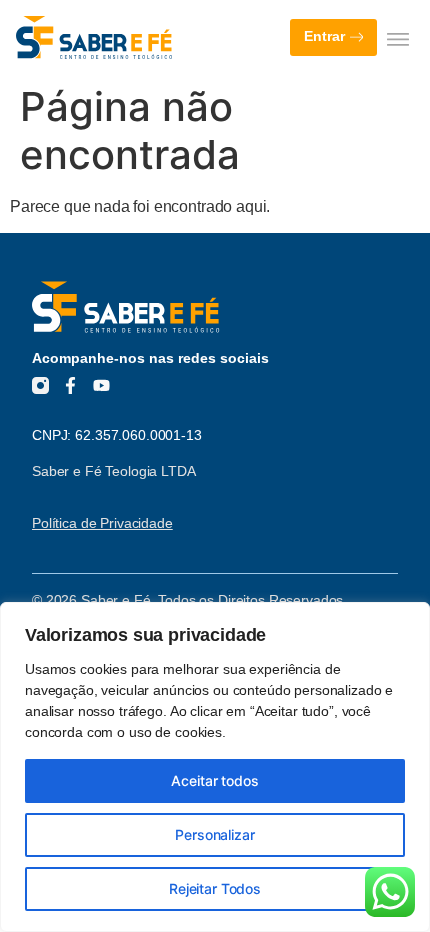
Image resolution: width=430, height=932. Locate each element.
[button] (397, 38)
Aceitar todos (214, 780)
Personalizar (214, 834)
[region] (215, 767)
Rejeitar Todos (215, 888)
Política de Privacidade (102, 523)
